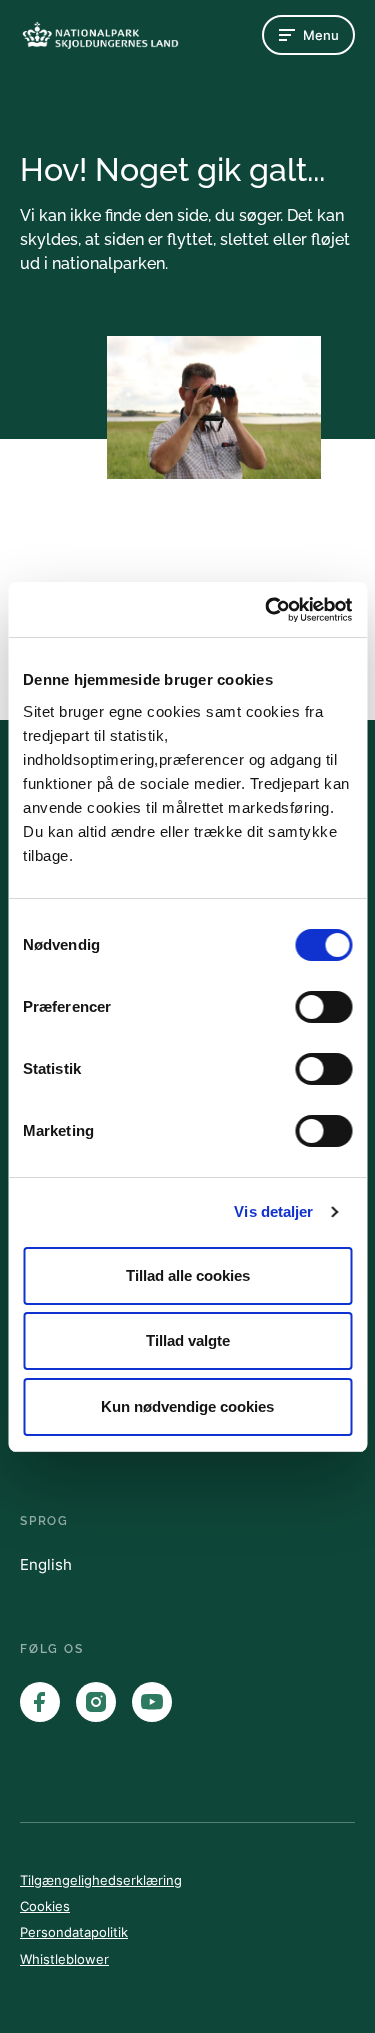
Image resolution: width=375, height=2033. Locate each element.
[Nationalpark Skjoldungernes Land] (100, 35)
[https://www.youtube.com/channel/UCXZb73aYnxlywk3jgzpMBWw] (152, 1702)
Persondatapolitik (74, 1932)
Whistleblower (64, 1959)
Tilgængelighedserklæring (101, 1880)
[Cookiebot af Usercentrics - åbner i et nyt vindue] (267, 610)
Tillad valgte (188, 1340)
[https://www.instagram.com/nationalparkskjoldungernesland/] (96, 1702)
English (46, 1564)
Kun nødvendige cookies (187, 1406)
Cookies (45, 1906)
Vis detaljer (273, 1211)
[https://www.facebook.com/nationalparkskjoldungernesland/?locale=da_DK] (40, 1702)
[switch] (323, 1007)
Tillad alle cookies (188, 1275)
